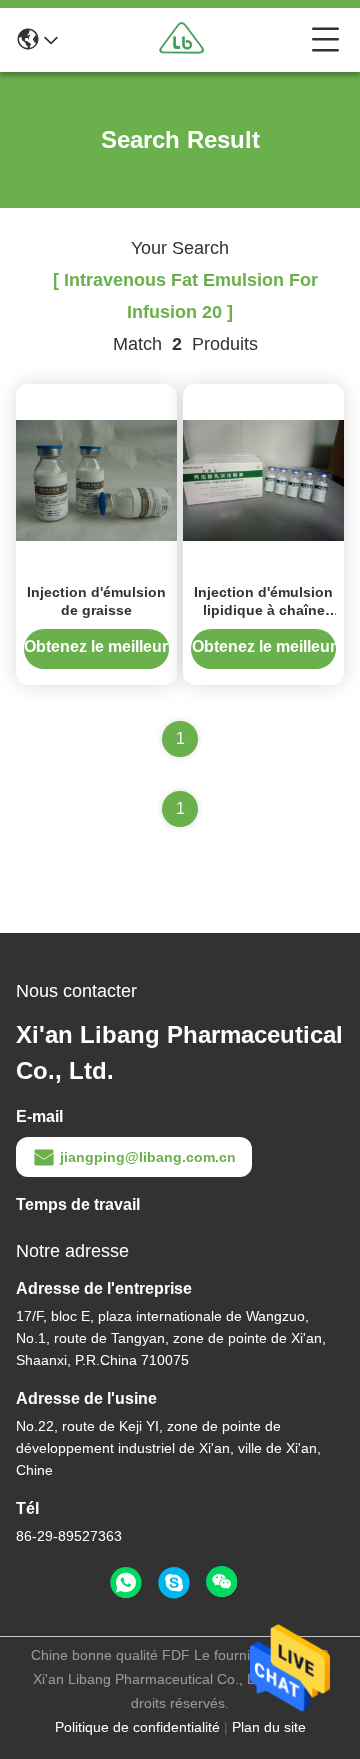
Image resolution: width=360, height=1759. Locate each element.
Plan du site (269, 1727)
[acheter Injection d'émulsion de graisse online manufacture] (96, 479)
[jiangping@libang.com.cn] (174, 1583)
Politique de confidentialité (137, 1727)
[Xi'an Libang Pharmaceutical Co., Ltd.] (185, 40)
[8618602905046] (126, 1583)
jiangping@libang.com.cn (148, 1157)
